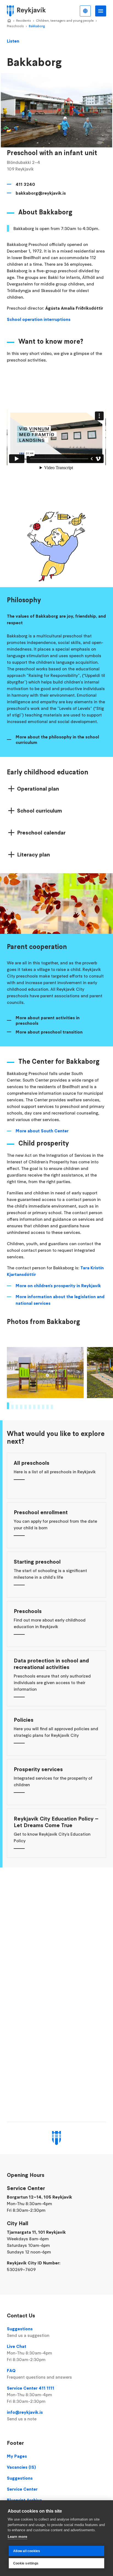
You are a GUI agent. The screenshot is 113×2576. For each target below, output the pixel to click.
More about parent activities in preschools (48, 1020)
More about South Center (42, 1131)
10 (47, 1407)
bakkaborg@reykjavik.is (41, 193)
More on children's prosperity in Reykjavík (58, 1286)
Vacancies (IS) (21, 2467)
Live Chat (29, 2353)
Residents (24, 20)
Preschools (15, 26)
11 (52, 1407)
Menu (101, 11)
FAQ (39, 2374)
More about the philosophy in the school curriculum (57, 740)
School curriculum (39, 811)
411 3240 (25, 184)
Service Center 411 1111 (31, 2395)
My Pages (17, 2456)
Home (9, 21)
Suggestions (28, 2332)
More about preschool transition (49, 1032)
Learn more (17, 2537)
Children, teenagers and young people (65, 20)
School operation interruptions (39, 319)
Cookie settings (26, 2563)
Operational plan (38, 789)
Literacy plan (33, 855)
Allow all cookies (27, 2551)
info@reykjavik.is (25, 2415)
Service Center (22, 2489)
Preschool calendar (41, 833)
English (85, 11)
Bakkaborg (37, 26)
